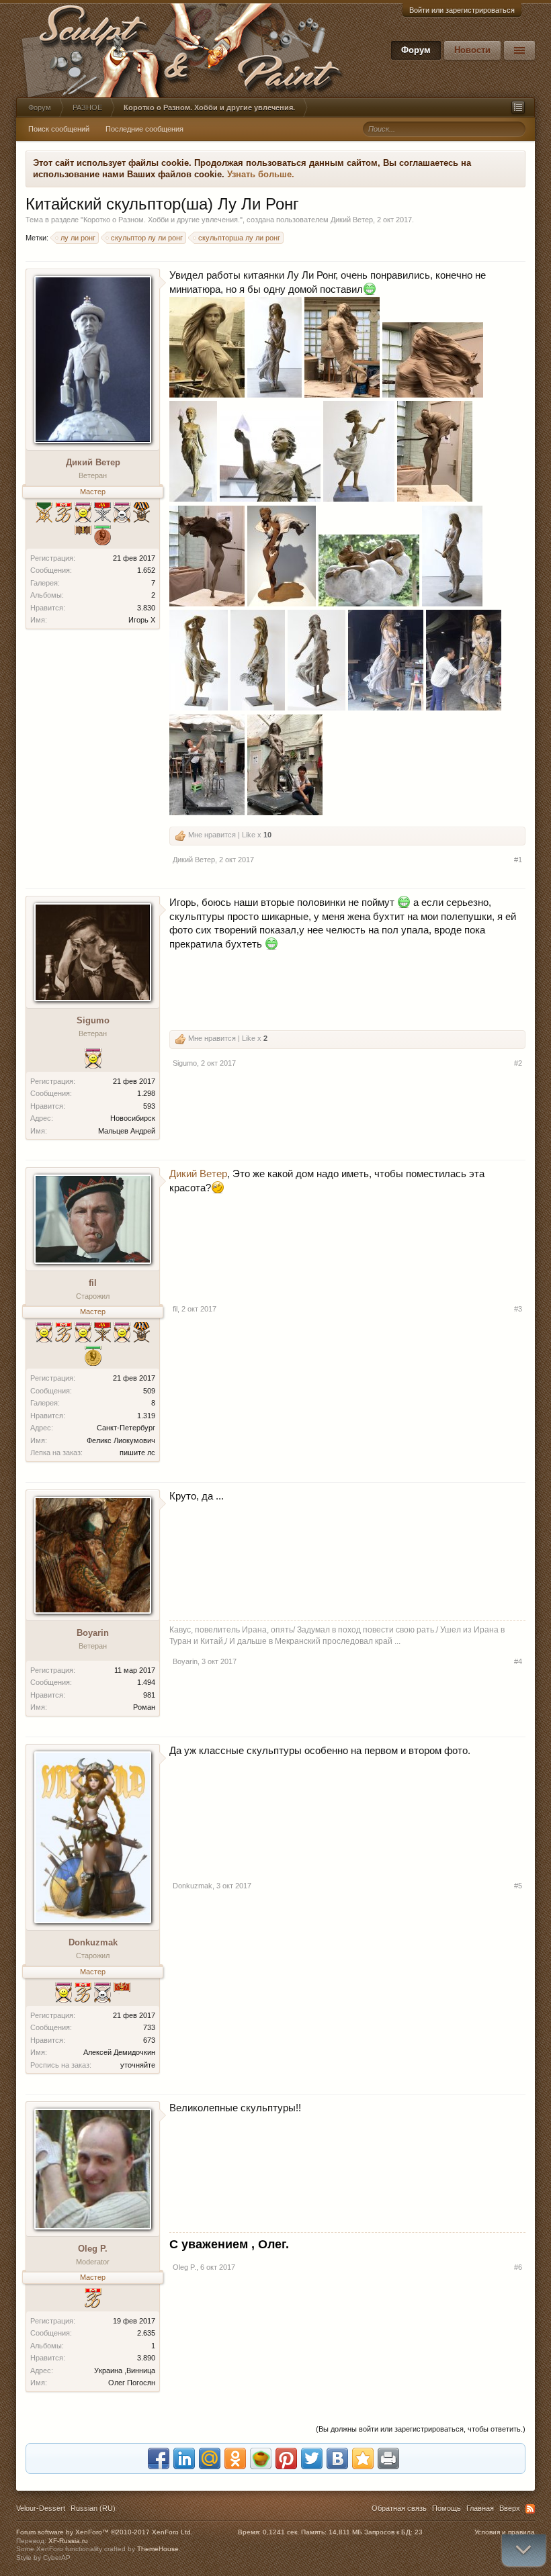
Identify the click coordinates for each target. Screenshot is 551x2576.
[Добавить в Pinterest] (286, 2458)
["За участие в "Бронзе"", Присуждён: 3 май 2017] (83, 537)
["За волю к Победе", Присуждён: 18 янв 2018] (122, 514)
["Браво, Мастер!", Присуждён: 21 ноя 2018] (63, 514)
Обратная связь (399, 2508)
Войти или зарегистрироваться (462, 10)
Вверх (510, 2508)
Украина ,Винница (125, 2371)
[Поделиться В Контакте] (337, 2458)
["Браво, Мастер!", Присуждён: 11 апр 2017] (93, 2300)
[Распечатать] (388, 2458)
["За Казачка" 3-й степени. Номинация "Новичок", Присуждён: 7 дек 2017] (141, 1334)
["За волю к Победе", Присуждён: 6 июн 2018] (102, 1994)
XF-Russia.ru (68, 2541)
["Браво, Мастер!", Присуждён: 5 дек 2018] (63, 1334)
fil (93, 1283)
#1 (518, 860)
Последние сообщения (144, 129)
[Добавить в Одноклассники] (235, 2458)
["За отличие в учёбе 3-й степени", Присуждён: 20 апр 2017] (102, 537)
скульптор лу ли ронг (147, 238)
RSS (530, 2509)
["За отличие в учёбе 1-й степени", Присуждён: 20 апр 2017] (93, 1358)
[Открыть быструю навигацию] (518, 107)
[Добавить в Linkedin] (184, 2458)
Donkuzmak (93, 1942)
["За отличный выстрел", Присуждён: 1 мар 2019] (63, 1994)
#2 (518, 1063)
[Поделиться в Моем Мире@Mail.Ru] (210, 2458)
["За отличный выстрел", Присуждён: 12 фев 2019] (44, 1334)
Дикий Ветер (352, 220)
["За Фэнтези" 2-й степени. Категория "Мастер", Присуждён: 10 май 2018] (102, 514)
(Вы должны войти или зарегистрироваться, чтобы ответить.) (421, 2429)
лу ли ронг (78, 238)
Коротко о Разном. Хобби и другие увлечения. (162, 220)
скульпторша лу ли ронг (239, 238)
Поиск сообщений (59, 129)
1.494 (146, 1682)
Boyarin (93, 1633)
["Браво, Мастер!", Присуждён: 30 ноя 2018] (83, 1994)
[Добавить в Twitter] (312, 2458)
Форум (416, 50)
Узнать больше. (261, 174)
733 (149, 2027)
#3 (518, 1309)
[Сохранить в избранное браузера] (363, 2458)
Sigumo (93, 1020)
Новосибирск (133, 1118)
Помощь (447, 2508)
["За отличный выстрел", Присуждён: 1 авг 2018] (83, 514)
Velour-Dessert (41, 2508)
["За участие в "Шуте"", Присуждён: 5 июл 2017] (122, 1994)
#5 (518, 1886)
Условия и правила (505, 2532)
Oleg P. (93, 2249)
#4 (518, 1661)
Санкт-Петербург (126, 1428)
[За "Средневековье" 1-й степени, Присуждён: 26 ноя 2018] (44, 514)
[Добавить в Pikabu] (261, 2458)
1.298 (146, 1093)
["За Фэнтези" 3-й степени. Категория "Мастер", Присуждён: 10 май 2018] (102, 1334)
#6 (518, 2267)
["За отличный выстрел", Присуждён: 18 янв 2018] (122, 1334)
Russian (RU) (93, 2508)
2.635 (146, 2333)
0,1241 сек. (281, 2532)
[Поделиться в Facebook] (159, 2458)
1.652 (146, 570)
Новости (472, 50)
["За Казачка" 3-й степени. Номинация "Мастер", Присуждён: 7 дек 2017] (141, 514)
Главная (480, 2508)
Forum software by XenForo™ (104, 2532)
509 (149, 1391)
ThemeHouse (158, 2549)
